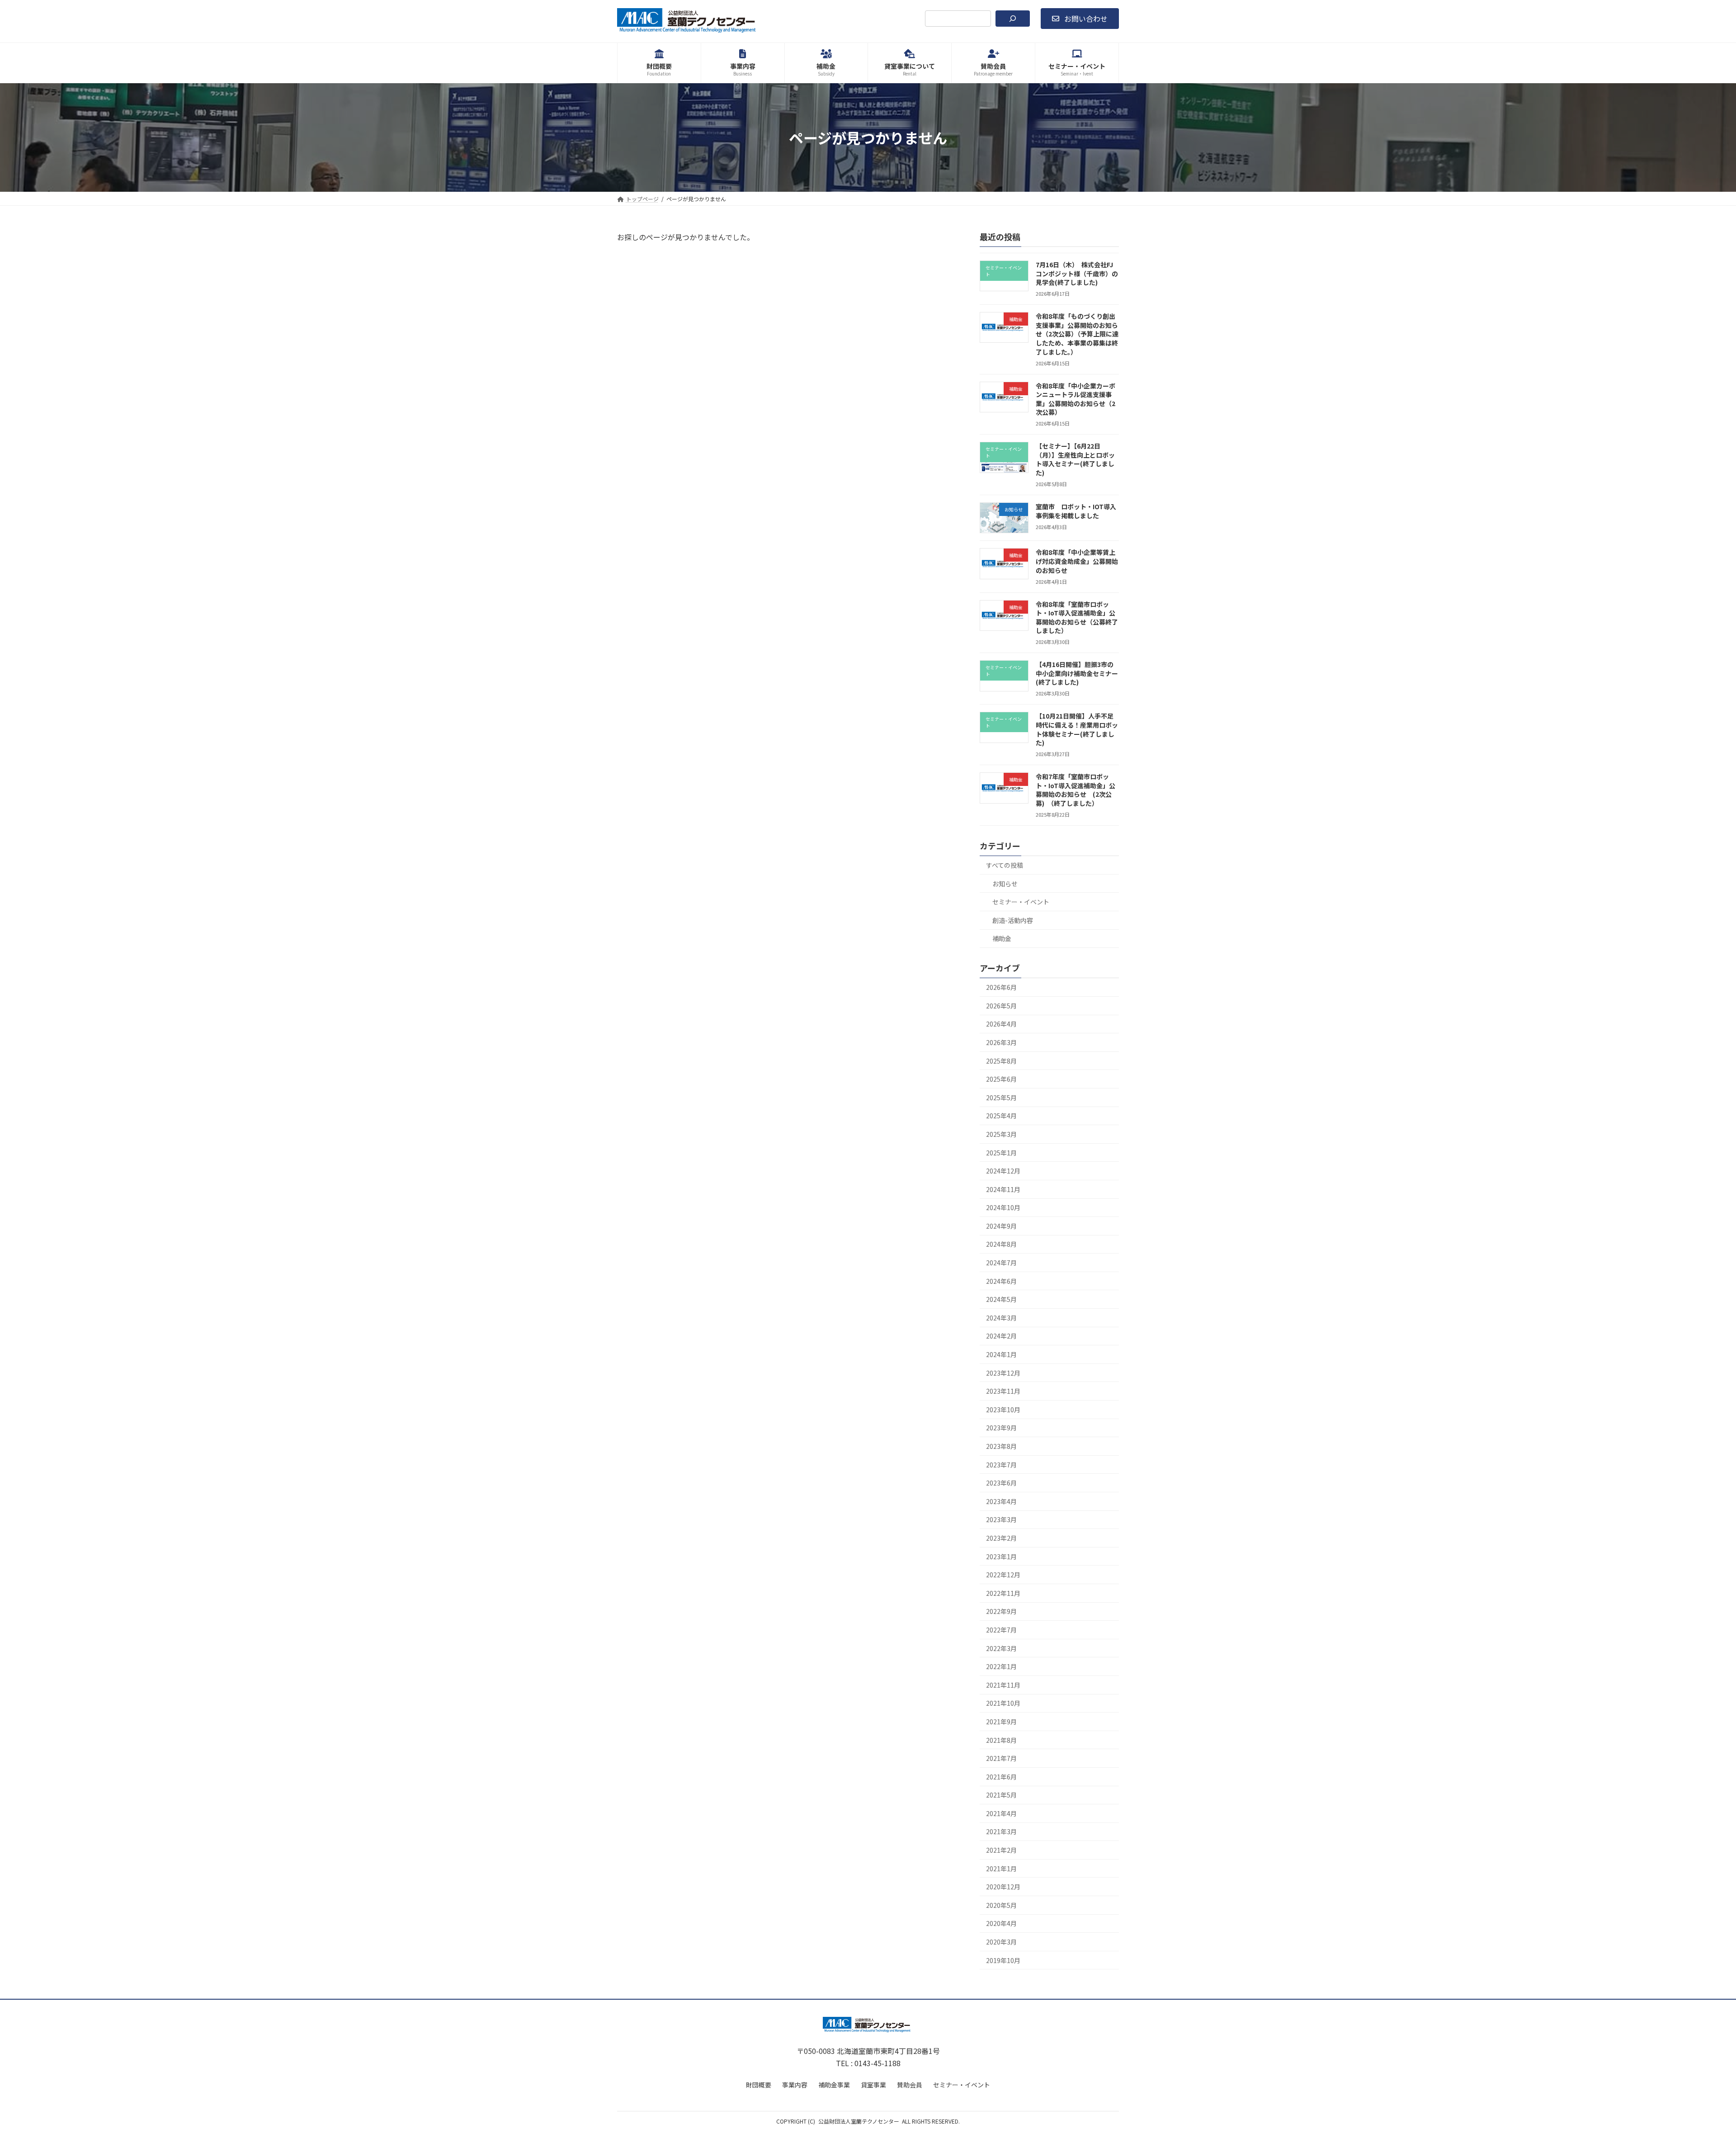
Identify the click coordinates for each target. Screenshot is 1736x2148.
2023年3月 (1001, 1520)
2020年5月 (1001, 1905)
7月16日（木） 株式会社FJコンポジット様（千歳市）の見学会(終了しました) (1077, 273)
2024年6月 (1001, 1281)
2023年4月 (1001, 1501)
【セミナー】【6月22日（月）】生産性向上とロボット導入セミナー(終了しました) (1075, 459)
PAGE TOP (1692, 2075)
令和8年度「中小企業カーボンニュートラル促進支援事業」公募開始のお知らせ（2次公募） (1076, 399)
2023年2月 (1001, 1538)
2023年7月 (1001, 1465)
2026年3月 (1001, 1042)
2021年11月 (1003, 1685)
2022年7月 (1001, 1630)
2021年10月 (1003, 1703)
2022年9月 (1001, 1612)
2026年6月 (1001, 987)
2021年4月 (1001, 1813)
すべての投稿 (1005, 865)
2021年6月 (1001, 1777)
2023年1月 (1001, 1557)
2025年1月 (1001, 1153)
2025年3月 (1001, 1134)
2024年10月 (1003, 1207)
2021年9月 (1001, 1722)
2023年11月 (1003, 1391)
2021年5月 (1001, 1795)
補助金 (1002, 939)
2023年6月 (1001, 1483)
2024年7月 (1001, 1263)
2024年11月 (1003, 1189)
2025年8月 (1001, 1061)
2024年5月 (1001, 1299)
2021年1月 (1001, 1869)
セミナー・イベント (1021, 902)
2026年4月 (1001, 1024)
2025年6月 (1001, 1079)
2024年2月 (1001, 1336)
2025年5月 (1001, 1098)
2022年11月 (1003, 1593)
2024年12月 (1003, 1171)
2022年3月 (1001, 1648)
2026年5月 (1001, 1006)
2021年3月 (1001, 1832)
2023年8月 (1001, 1446)
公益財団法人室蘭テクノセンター (859, 2121)
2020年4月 (1001, 1924)
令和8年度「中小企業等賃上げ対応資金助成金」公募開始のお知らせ (1077, 561)
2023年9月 (1001, 1428)
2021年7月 (1001, 1758)
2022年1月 (1001, 1666)
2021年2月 (1001, 1850)
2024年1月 (1001, 1354)
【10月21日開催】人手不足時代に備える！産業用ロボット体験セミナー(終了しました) (1077, 730)
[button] (1080, 19)
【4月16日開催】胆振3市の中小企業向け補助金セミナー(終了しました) (1077, 673)
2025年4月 (1001, 1116)
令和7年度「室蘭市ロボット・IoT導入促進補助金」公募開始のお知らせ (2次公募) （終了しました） (1076, 790)
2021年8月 (1001, 1740)
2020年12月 (1003, 1887)
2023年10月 (1003, 1410)
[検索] (1013, 19)
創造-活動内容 (1013, 920)
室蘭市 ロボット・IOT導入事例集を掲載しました (1076, 511)
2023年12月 (1003, 1373)
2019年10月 (1003, 1960)
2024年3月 (1001, 1318)
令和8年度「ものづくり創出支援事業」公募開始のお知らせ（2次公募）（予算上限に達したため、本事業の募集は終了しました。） (1077, 334)
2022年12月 (1003, 1575)
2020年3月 (1001, 1942)
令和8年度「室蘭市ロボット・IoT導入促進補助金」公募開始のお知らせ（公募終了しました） (1077, 617)
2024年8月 (1001, 1244)
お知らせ (1005, 884)
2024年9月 (1001, 1226)
